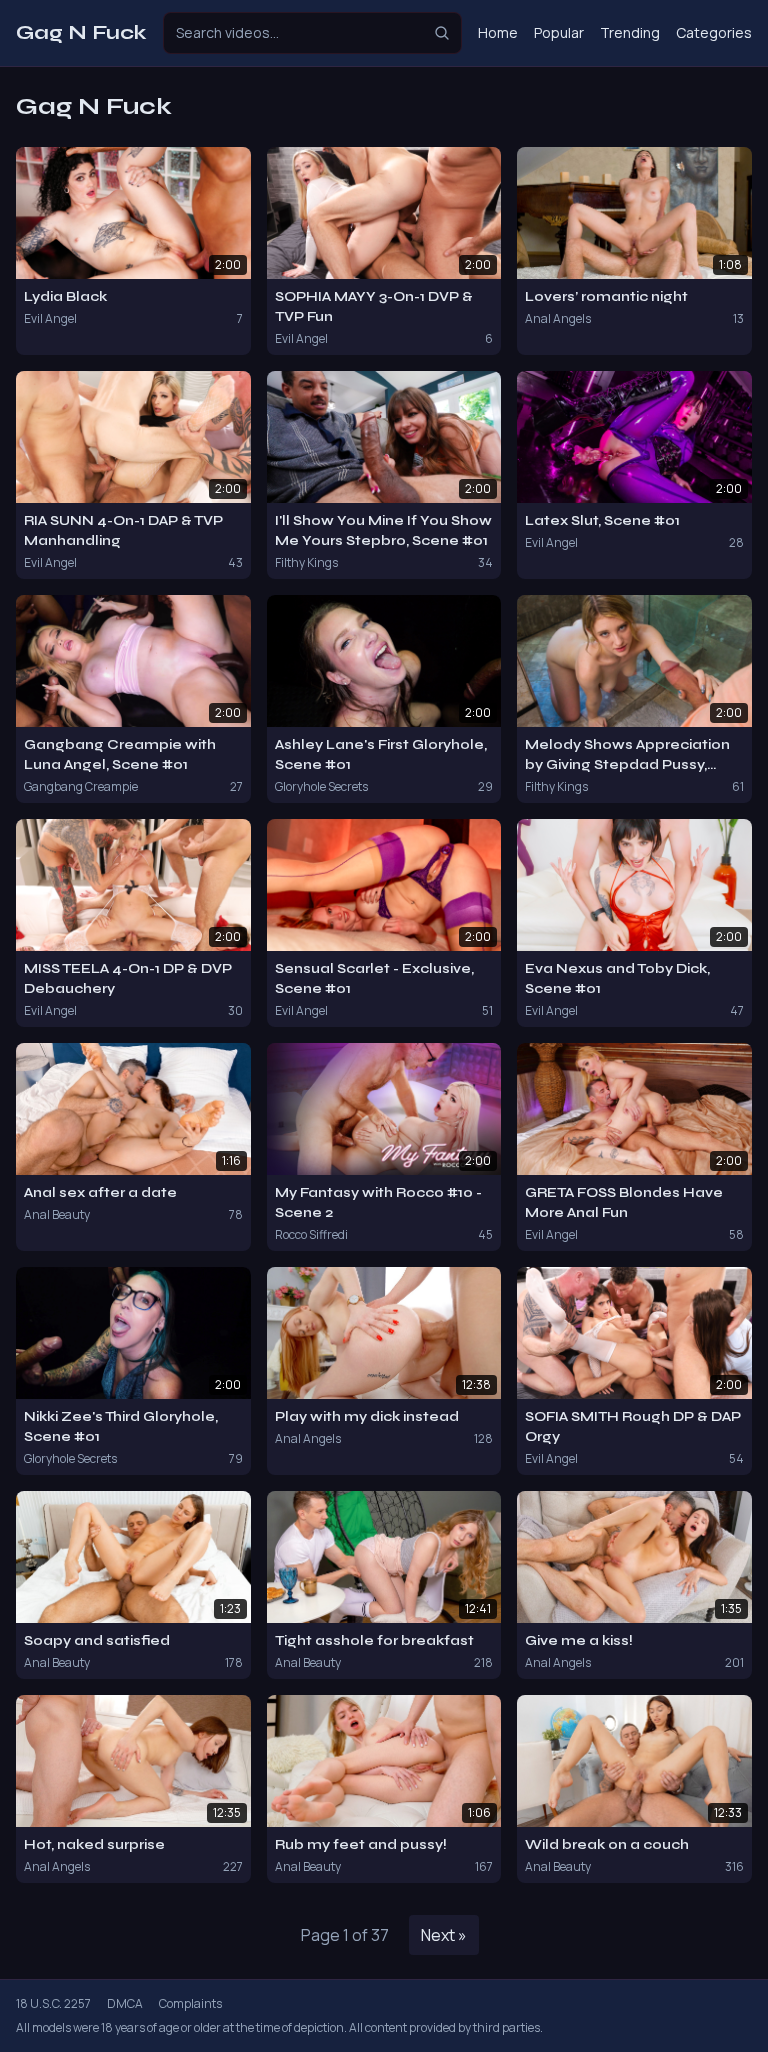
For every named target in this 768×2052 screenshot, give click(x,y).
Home (498, 32)
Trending (630, 32)
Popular (559, 32)
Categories (714, 32)
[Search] (442, 33)
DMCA (125, 2004)
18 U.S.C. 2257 (53, 2004)
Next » (444, 1935)
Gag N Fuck (81, 32)
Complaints (190, 2004)
